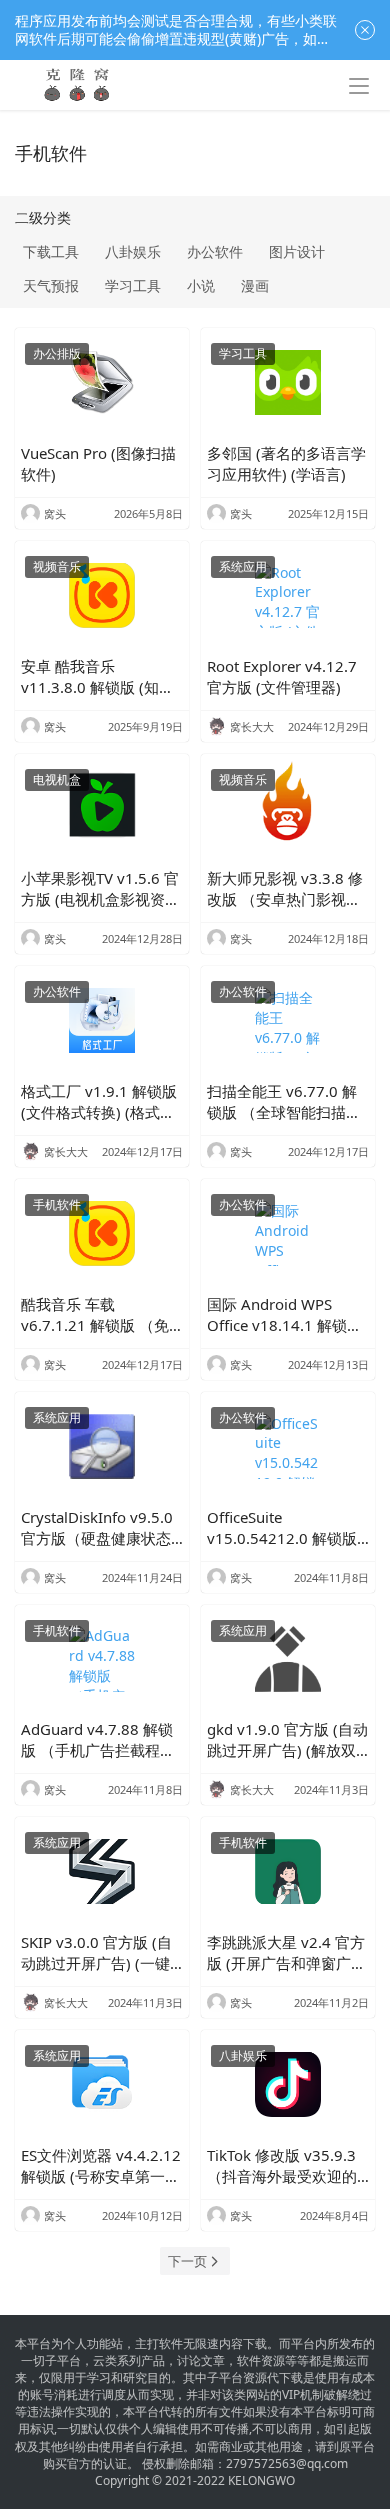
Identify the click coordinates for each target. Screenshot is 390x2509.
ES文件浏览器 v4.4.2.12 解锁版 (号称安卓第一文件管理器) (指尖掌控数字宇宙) (101, 2166)
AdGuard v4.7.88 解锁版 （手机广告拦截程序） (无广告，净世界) (97, 1740)
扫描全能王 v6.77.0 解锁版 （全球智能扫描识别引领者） (284, 1102)
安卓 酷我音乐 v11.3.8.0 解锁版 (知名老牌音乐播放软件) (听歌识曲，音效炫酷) (97, 677)
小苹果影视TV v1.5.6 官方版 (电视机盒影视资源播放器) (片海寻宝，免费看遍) (100, 889)
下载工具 (51, 251)
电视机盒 (57, 779)
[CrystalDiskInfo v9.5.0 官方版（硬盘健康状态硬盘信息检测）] (102, 1446)
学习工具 (133, 285)
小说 (201, 285)
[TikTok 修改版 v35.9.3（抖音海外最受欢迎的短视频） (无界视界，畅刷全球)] (288, 2084)
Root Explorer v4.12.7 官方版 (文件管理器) (282, 676)
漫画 (255, 285)
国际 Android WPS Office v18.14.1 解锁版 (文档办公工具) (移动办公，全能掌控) (284, 1315)
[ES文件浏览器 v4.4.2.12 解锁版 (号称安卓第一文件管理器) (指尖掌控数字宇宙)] (102, 2084)
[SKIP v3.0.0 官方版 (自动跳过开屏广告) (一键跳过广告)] (102, 1871)
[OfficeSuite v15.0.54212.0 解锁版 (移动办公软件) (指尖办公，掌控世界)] (288, 1446)
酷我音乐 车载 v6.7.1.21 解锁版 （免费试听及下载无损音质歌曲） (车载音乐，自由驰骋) (100, 1315)
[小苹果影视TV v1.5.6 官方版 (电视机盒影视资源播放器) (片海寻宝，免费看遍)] (102, 808)
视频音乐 (57, 566)
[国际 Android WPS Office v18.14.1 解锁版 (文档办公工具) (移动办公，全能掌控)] (288, 1233)
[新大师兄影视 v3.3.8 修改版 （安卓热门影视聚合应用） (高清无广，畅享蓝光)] (288, 808)
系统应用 (243, 566)
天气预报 (51, 285)
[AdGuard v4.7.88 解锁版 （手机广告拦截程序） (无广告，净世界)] (102, 1659)
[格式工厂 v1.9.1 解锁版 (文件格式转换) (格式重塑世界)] (102, 1020)
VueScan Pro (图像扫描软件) (98, 463)
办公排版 (57, 353)
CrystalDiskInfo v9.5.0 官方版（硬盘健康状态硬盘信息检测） (97, 1528)
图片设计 (297, 251)
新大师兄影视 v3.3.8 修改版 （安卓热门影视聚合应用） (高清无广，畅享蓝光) (286, 889)
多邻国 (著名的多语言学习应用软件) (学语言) (286, 463)
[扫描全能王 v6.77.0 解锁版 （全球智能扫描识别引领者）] (288, 1020)
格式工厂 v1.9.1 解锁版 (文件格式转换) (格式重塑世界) (99, 1102)
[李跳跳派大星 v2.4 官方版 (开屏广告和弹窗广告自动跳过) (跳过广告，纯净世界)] (288, 1871)
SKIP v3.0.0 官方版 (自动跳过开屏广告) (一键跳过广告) (96, 1953)
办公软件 (215, 251)
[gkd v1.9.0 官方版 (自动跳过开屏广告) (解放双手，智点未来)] (288, 1659)
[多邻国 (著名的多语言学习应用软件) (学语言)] (288, 382)
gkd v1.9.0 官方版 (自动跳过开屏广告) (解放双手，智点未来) (287, 1740)
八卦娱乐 (133, 251)
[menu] (359, 86)
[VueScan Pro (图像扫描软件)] (102, 382)
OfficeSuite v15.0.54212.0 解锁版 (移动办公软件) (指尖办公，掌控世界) (284, 1528)
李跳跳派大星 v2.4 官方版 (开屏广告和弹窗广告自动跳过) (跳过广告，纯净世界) (286, 1953)
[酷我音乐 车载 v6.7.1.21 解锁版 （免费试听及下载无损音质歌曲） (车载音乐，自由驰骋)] (102, 1233)
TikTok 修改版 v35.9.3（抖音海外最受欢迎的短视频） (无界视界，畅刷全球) (286, 2166)
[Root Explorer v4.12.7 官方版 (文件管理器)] (288, 595)
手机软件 (57, 1204)
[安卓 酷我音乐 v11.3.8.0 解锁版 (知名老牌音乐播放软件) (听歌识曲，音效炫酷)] (102, 595)
